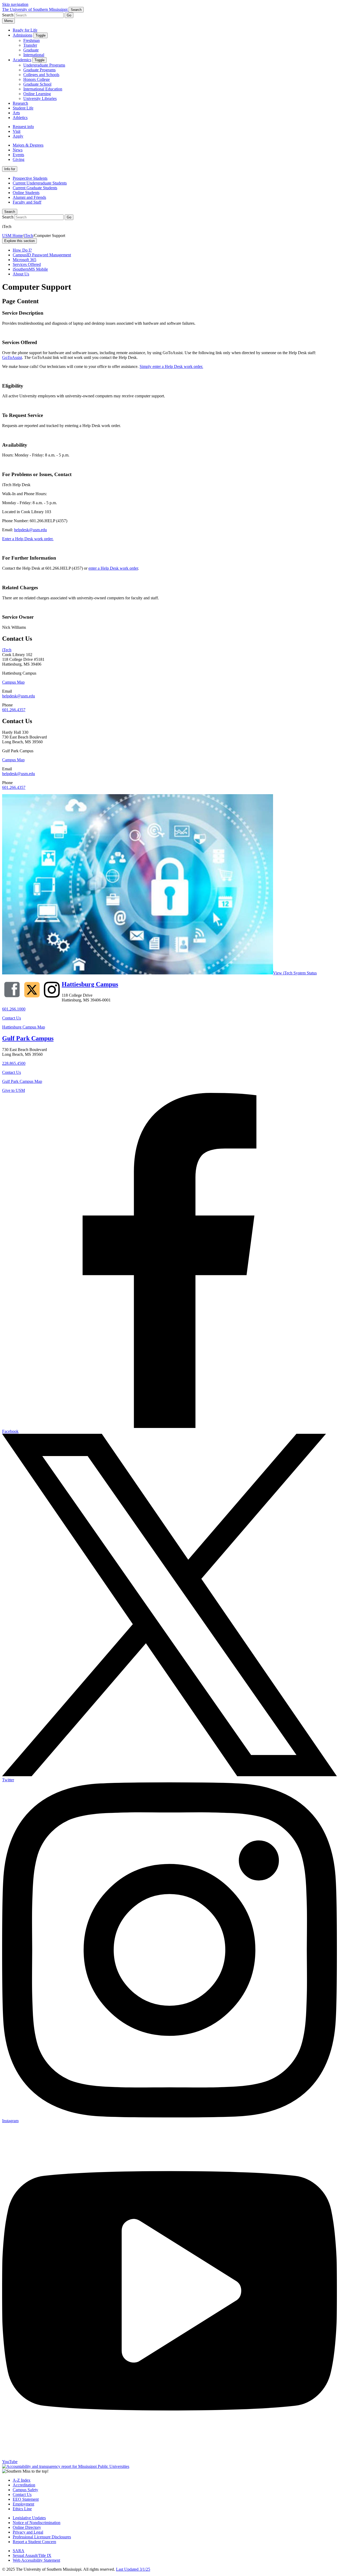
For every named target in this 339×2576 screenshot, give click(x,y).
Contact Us (12, 1018)
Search (10, 212)
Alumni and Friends (29, 197)
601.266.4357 (14, 710)
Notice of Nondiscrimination (37, 2523)
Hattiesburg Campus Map (24, 1027)
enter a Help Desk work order (113, 568)
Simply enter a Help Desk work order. (171, 366)
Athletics (20, 118)
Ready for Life (25, 30)
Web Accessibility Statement (36, 2560)
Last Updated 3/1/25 (133, 2569)
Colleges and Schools (41, 75)
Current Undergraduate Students (40, 183)
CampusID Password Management (42, 255)
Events (18, 155)
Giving (19, 159)
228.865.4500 (14, 1063)
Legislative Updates (29, 2518)
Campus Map (13, 682)
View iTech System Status (295, 973)
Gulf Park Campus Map (22, 1081)
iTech (28, 236)
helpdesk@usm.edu (30, 530)
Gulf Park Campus (28, 1038)
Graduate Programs (39, 70)
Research (20, 103)
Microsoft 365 (24, 260)
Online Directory (27, 2527)
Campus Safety (25, 2490)
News (18, 150)
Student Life (23, 108)
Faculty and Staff (27, 202)
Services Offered (27, 264)
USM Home (12, 236)
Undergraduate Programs (44, 65)
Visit (17, 131)
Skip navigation (15, 4)
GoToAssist (12, 357)
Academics (22, 60)
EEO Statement (26, 2499)
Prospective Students (30, 178)
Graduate (31, 50)
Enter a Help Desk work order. (28, 539)
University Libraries (40, 98)
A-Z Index (22, 2480)
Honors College (37, 79)
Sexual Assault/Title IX (32, 2555)
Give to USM (14, 1090)
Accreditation (24, 2485)
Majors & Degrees (28, 145)
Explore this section (19, 241)
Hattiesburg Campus (90, 984)
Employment (23, 2504)
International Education (43, 89)
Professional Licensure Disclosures (42, 2537)
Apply (18, 136)
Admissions (23, 35)
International (34, 55)
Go (69, 15)
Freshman (32, 40)
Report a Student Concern (34, 2542)
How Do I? (22, 250)
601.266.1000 (14, 1009)
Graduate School (37, 84)
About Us (21, 274)
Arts (16, 113)
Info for (10, 169)
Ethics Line (22, 2509)
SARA (19, 2551)
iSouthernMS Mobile (30, 269)
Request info (23, 127)
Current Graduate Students (35, 188)
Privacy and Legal (28, 2532)
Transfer (30, 45)
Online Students (26, 193)
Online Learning (37, 94)
